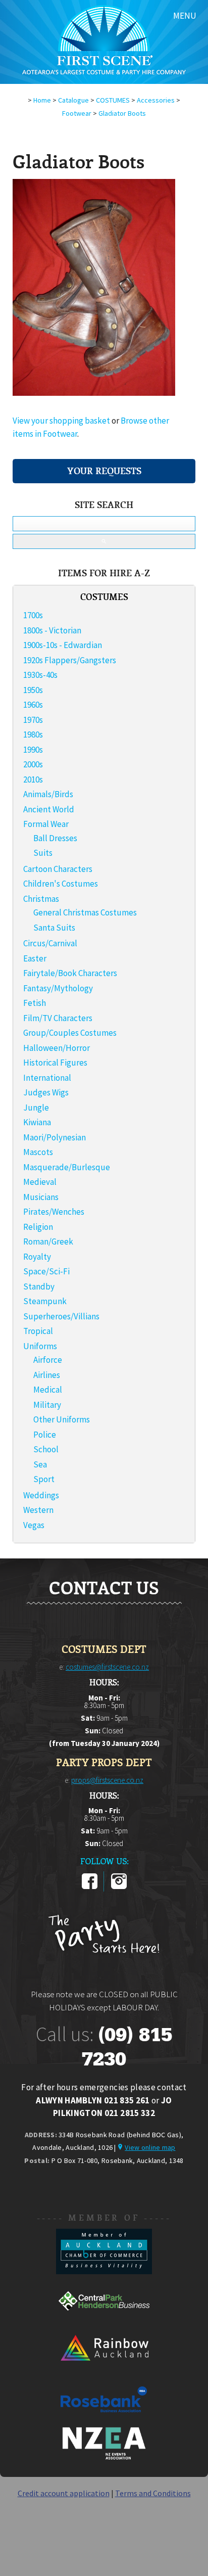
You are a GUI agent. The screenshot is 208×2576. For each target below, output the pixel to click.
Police (45, 1435)
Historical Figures (55, 1063)
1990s (33, 750)
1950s (33, 690)
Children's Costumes (61, 884)
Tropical (38, 1331)
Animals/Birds (48, 794)
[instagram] (119, 1887)
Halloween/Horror (57, 1048)
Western (38, 1510)
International (47, 1078)
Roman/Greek (48, 1241)
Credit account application (64, 2493)
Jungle (36, 1108)
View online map (150, 2147)
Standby (39, 1286)
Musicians (41, 1197)
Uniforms (40, 1346)
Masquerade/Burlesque (67, 1167)
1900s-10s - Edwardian (63, 645)
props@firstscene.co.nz (107, 1780)
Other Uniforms (62, 1419)
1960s (33, 705)
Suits (43, 853)
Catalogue (73, 100)
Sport (44, 1479)
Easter (35, 958)
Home (42, 100)
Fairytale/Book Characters (70, 973)
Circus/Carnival (50, 943)
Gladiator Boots (122, 113)
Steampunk (45, 1301)
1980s (33, 734)
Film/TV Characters (58, 1018)
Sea (40, 1464)
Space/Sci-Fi (46, 1271)
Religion (38, 1227)
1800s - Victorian (52, 630)
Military (47, 1405)
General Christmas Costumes (85, 912)
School (46, 1449)
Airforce (48, 1360)
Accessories (156, 100)
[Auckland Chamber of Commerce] (104, 2271)
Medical (48, 1390)
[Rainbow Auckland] (104, 2370)
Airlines (47, 1375)
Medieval (40, 1182)
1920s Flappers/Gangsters (70, 660)
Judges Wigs (46, 1092)
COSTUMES (113, 100)
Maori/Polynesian (55, 1137)
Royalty (37, 1257)
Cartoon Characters (58, 869)
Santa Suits (54, 928)
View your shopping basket (61, 421)
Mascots (38, 1152)
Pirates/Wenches (54, 1212)
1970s (33, 720)
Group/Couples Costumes (70, 1033)
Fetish (35, 1003)
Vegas (34, 1525)
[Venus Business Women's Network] (104, 2458)
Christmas (41, 899)
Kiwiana (37, 1122)
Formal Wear (46, 824)
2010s (33, 779)
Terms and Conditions (153, 2493)
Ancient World (49, 809)
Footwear (77, 113)
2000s (33, 764)
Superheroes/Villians (61, 1316)
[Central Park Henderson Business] (104, 2321)
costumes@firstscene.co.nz (107, 1667)
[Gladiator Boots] (94, 393)
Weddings (41, 1495)
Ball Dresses (55, 838)
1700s (33, 615)
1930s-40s (40, 675)
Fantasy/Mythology (58, 988)
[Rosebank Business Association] (104, 2419)
